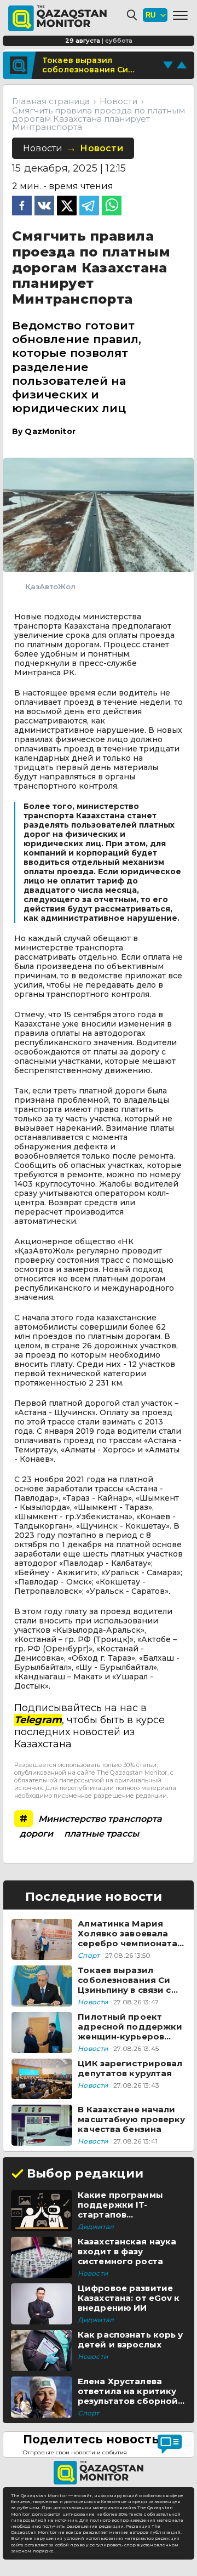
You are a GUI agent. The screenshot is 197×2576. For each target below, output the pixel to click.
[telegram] (89, 207)
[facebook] (22, 207)
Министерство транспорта (100, 1819)
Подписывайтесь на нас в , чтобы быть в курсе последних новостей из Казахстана (89, 1726)
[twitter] (67, 207)
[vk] (44, 207)
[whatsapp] (112, 207)
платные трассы (102, 1834)
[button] (180, 15)
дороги (36, 1834)
